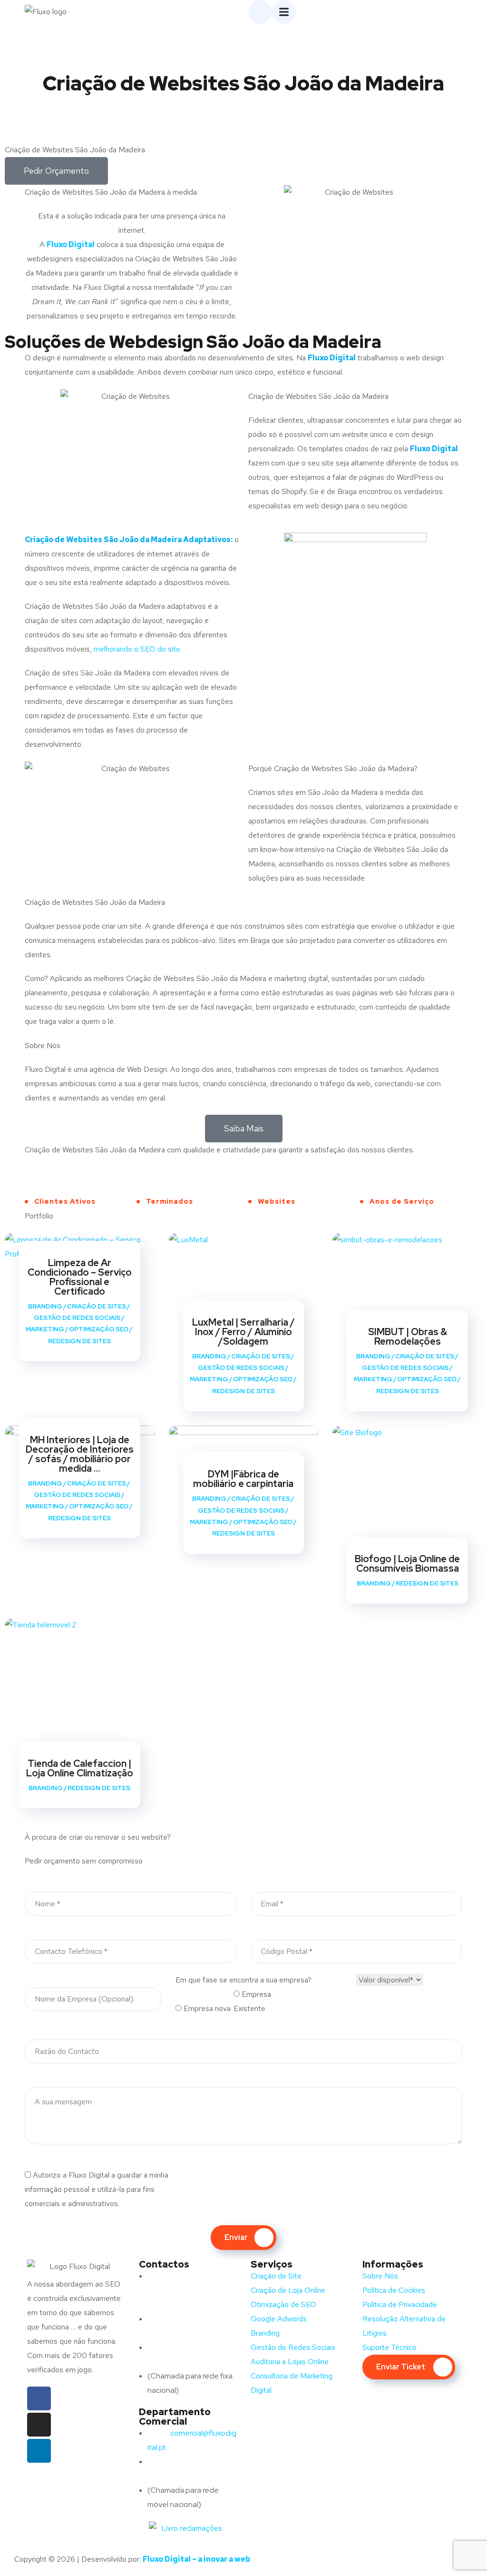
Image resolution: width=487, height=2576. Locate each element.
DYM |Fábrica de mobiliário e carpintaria (243, 1479)
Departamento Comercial (175, 2417)
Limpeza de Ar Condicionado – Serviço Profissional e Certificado (80, 1277)
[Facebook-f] (39, 2398)
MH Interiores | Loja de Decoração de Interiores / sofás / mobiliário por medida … (80, 1454)
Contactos (164, 2264)
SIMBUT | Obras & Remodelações (408, 1337)
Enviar (236, 2237)
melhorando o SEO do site (137, 649)
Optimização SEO (99, 1329)
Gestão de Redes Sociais (77, 1318)
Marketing (45, 1329)
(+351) (178, 2462)
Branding (45, 1306)
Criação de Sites (97, 1306)
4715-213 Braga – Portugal (192, 2304)
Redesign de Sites (79, 1341)
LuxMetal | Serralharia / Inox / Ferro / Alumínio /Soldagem (243, 1332)
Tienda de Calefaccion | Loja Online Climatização (80, 1768)
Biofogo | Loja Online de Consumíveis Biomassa (407, 1564)
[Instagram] (39, 2425)
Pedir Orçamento (56, 171)
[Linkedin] (39, 2451)
